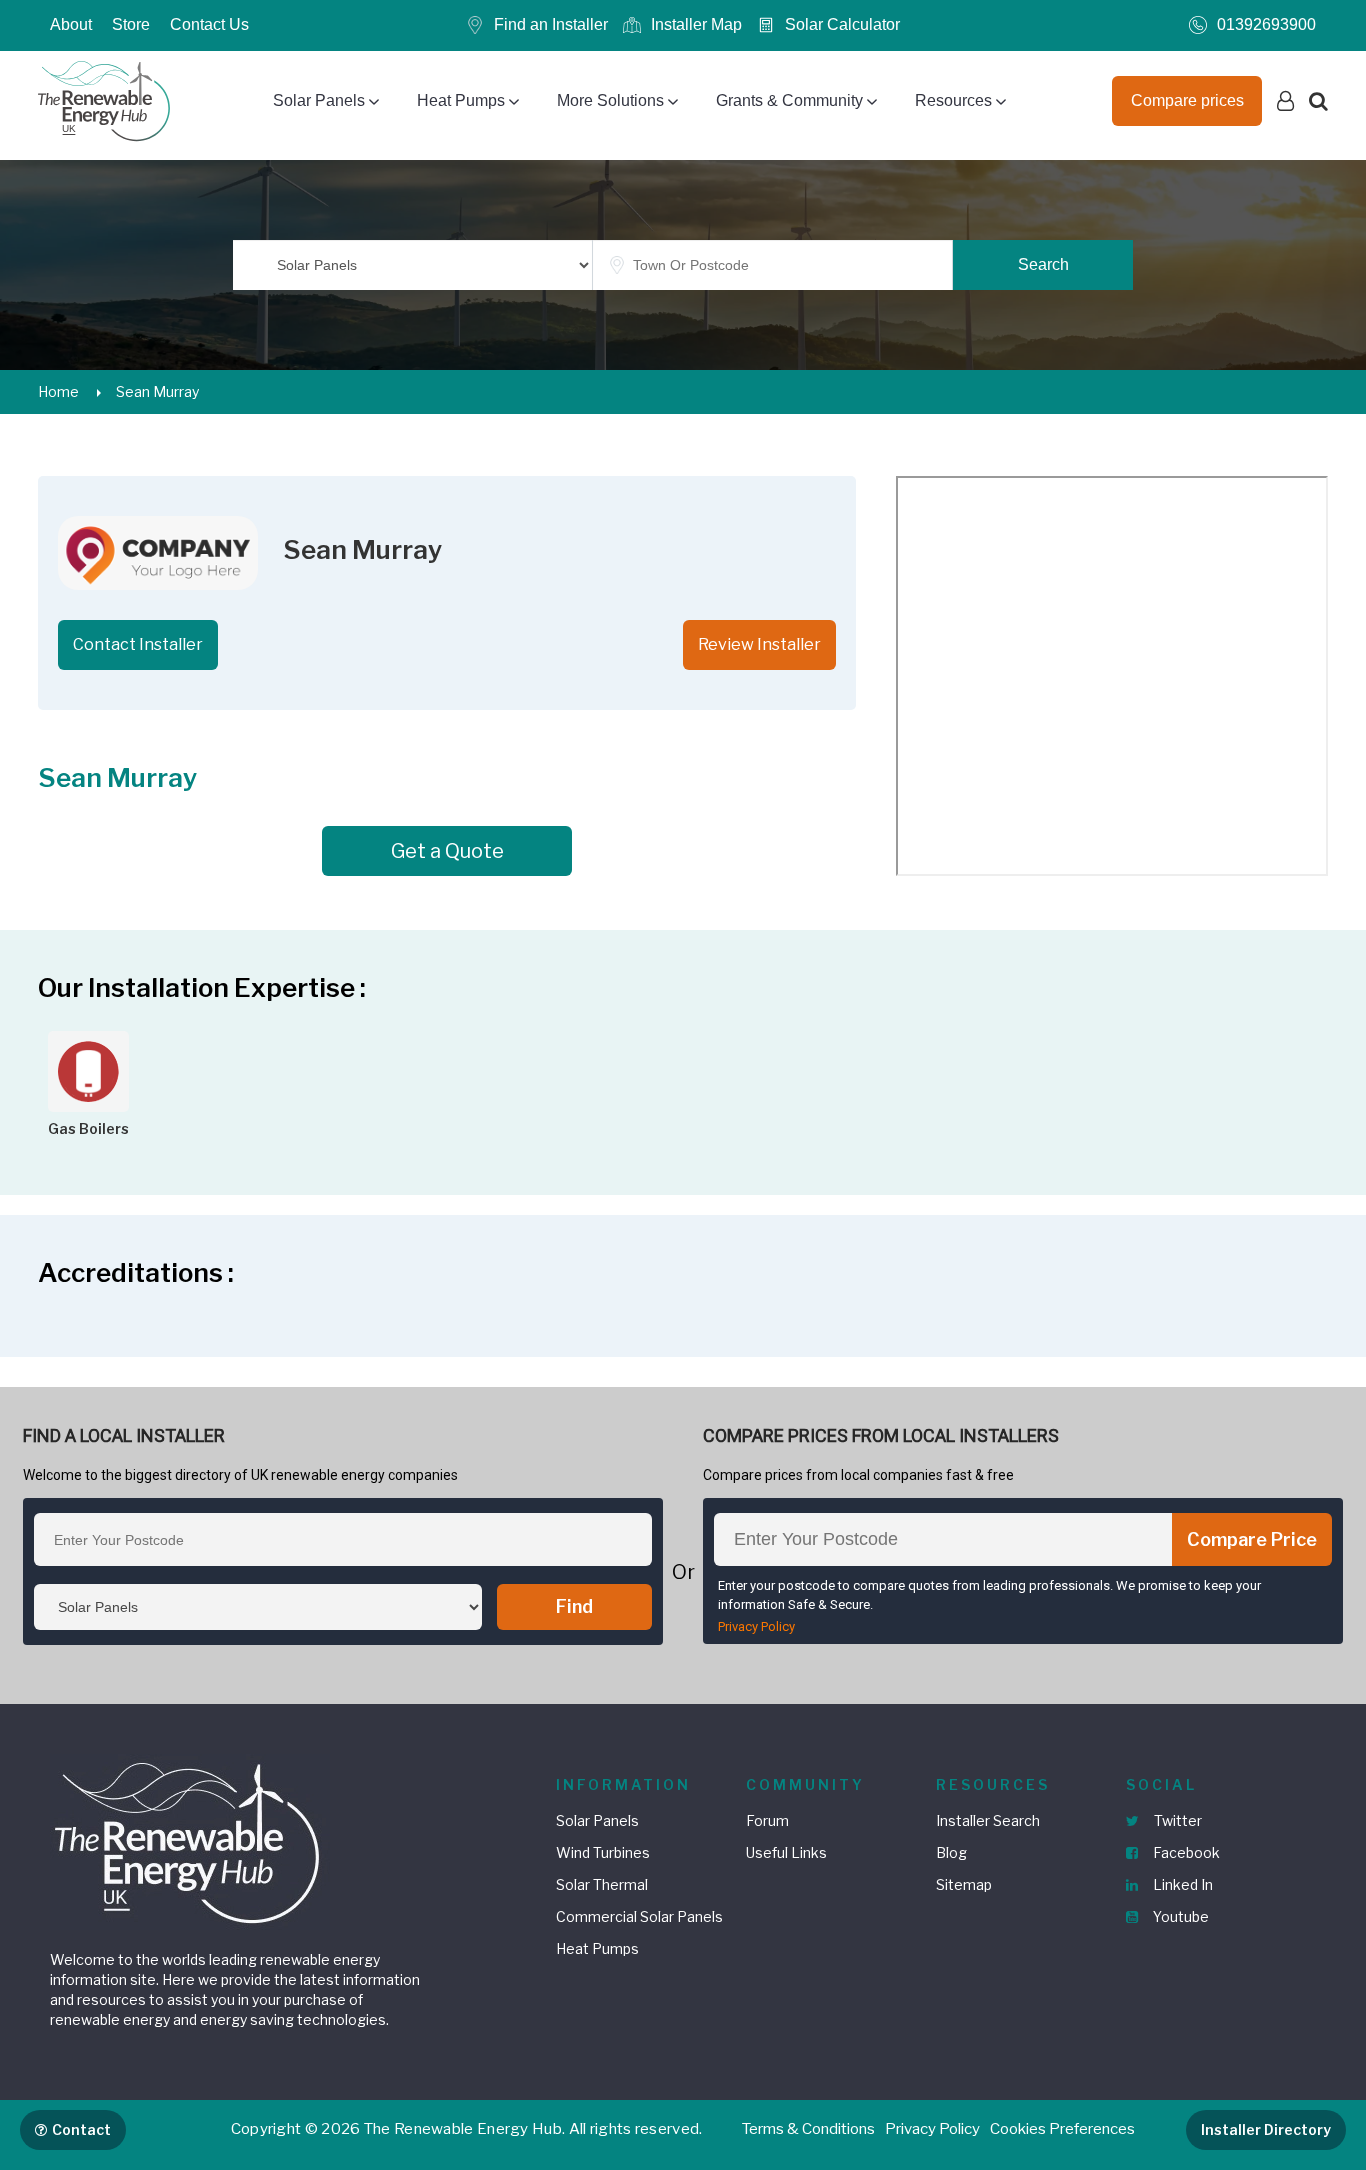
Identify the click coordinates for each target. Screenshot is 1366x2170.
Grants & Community (789, 100)
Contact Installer (138, 644)
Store (131, 24)
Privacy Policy (756, 1626)
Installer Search (988, 1820)
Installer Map (696, 24)
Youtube (1179, 1916)
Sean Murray (157, 391)
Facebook (1185, 1852)
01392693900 (1266, 24)
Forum (767, 1820)
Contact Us (209, 24)
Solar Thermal (602, 1884)
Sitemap (964, 1884)
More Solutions (610, 100)
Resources (953, 100)
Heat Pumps (461, 100)
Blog (951, 1852)
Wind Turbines (603, 1852)
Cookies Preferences (1062, 2129)
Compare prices (1187, 100)
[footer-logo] (190, 1840)
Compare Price (1252, 1539)
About (71, 24)
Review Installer (759, 644)
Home (58, 391)
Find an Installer (551, 24)
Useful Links (786, 1852)
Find (574, 1606)
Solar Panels (319, 100)
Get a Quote (447, 851)
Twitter (1176, 1820)
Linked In (1181, 1884)
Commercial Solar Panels (639, 1916)
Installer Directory (1266, 2129)
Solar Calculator (842, 24)
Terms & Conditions (808, 2129)
